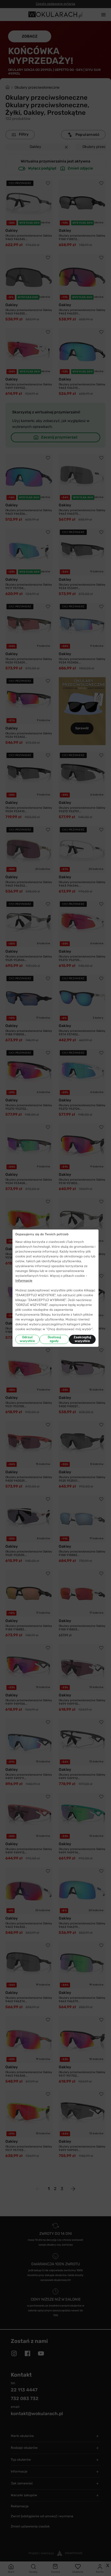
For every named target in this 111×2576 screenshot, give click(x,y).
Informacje (24, 1281)
